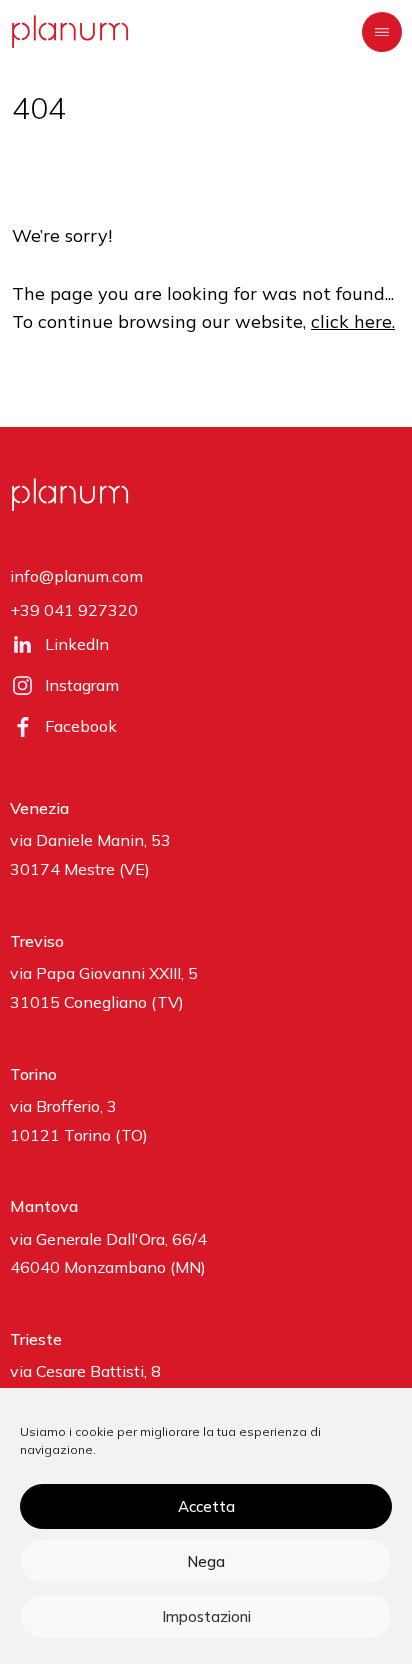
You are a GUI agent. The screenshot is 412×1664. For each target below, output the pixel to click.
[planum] (70, 31)
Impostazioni (206, 1616)
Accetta (206, 1506)
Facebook (81, 726)
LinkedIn (77, 644)
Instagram (82, 685)
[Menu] (382, 32)
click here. (353, 321)
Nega (206, 1561)
